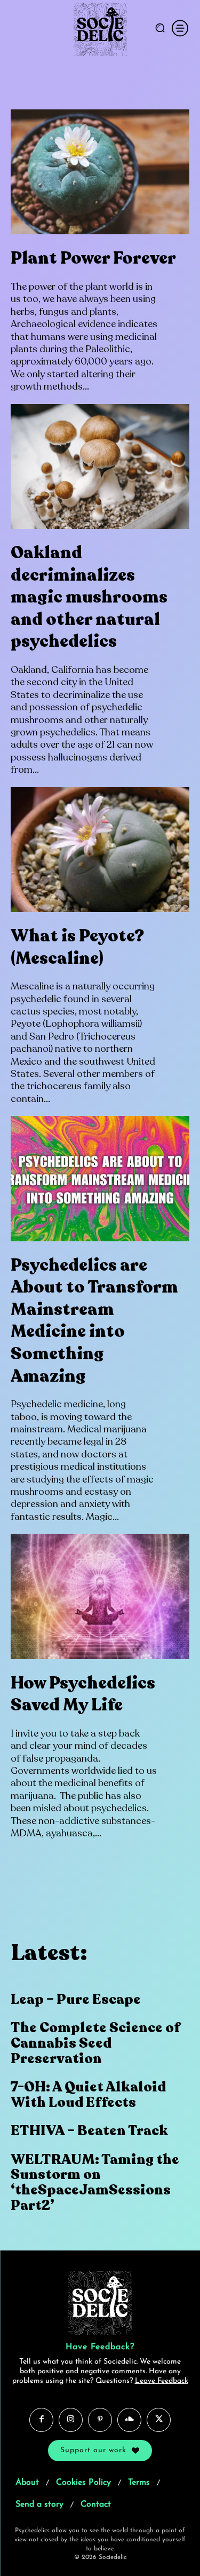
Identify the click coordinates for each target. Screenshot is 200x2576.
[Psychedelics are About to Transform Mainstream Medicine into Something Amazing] (100, 1179)
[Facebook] (41, 2420)
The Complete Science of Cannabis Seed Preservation (95, 2043)
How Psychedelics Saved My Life (83, 1694)
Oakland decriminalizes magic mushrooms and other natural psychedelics (89, 597)
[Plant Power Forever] (100, 172)
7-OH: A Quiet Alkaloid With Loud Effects (88, 2095)
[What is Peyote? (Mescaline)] (100, 850)
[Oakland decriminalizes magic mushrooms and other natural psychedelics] (100, 467)
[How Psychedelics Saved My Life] (100, 1596)
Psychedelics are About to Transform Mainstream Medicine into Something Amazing (94, 1321)
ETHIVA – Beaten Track (89, 2131)
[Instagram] (71, 2420)
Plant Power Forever (93, 258)
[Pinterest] (100, 2420)
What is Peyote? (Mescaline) (77, 947)
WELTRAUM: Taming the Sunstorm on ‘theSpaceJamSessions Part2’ (95, 2182)
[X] (159, 2420)
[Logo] (100, 29)
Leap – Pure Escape (76, 1999)
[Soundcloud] (129, 2420)
